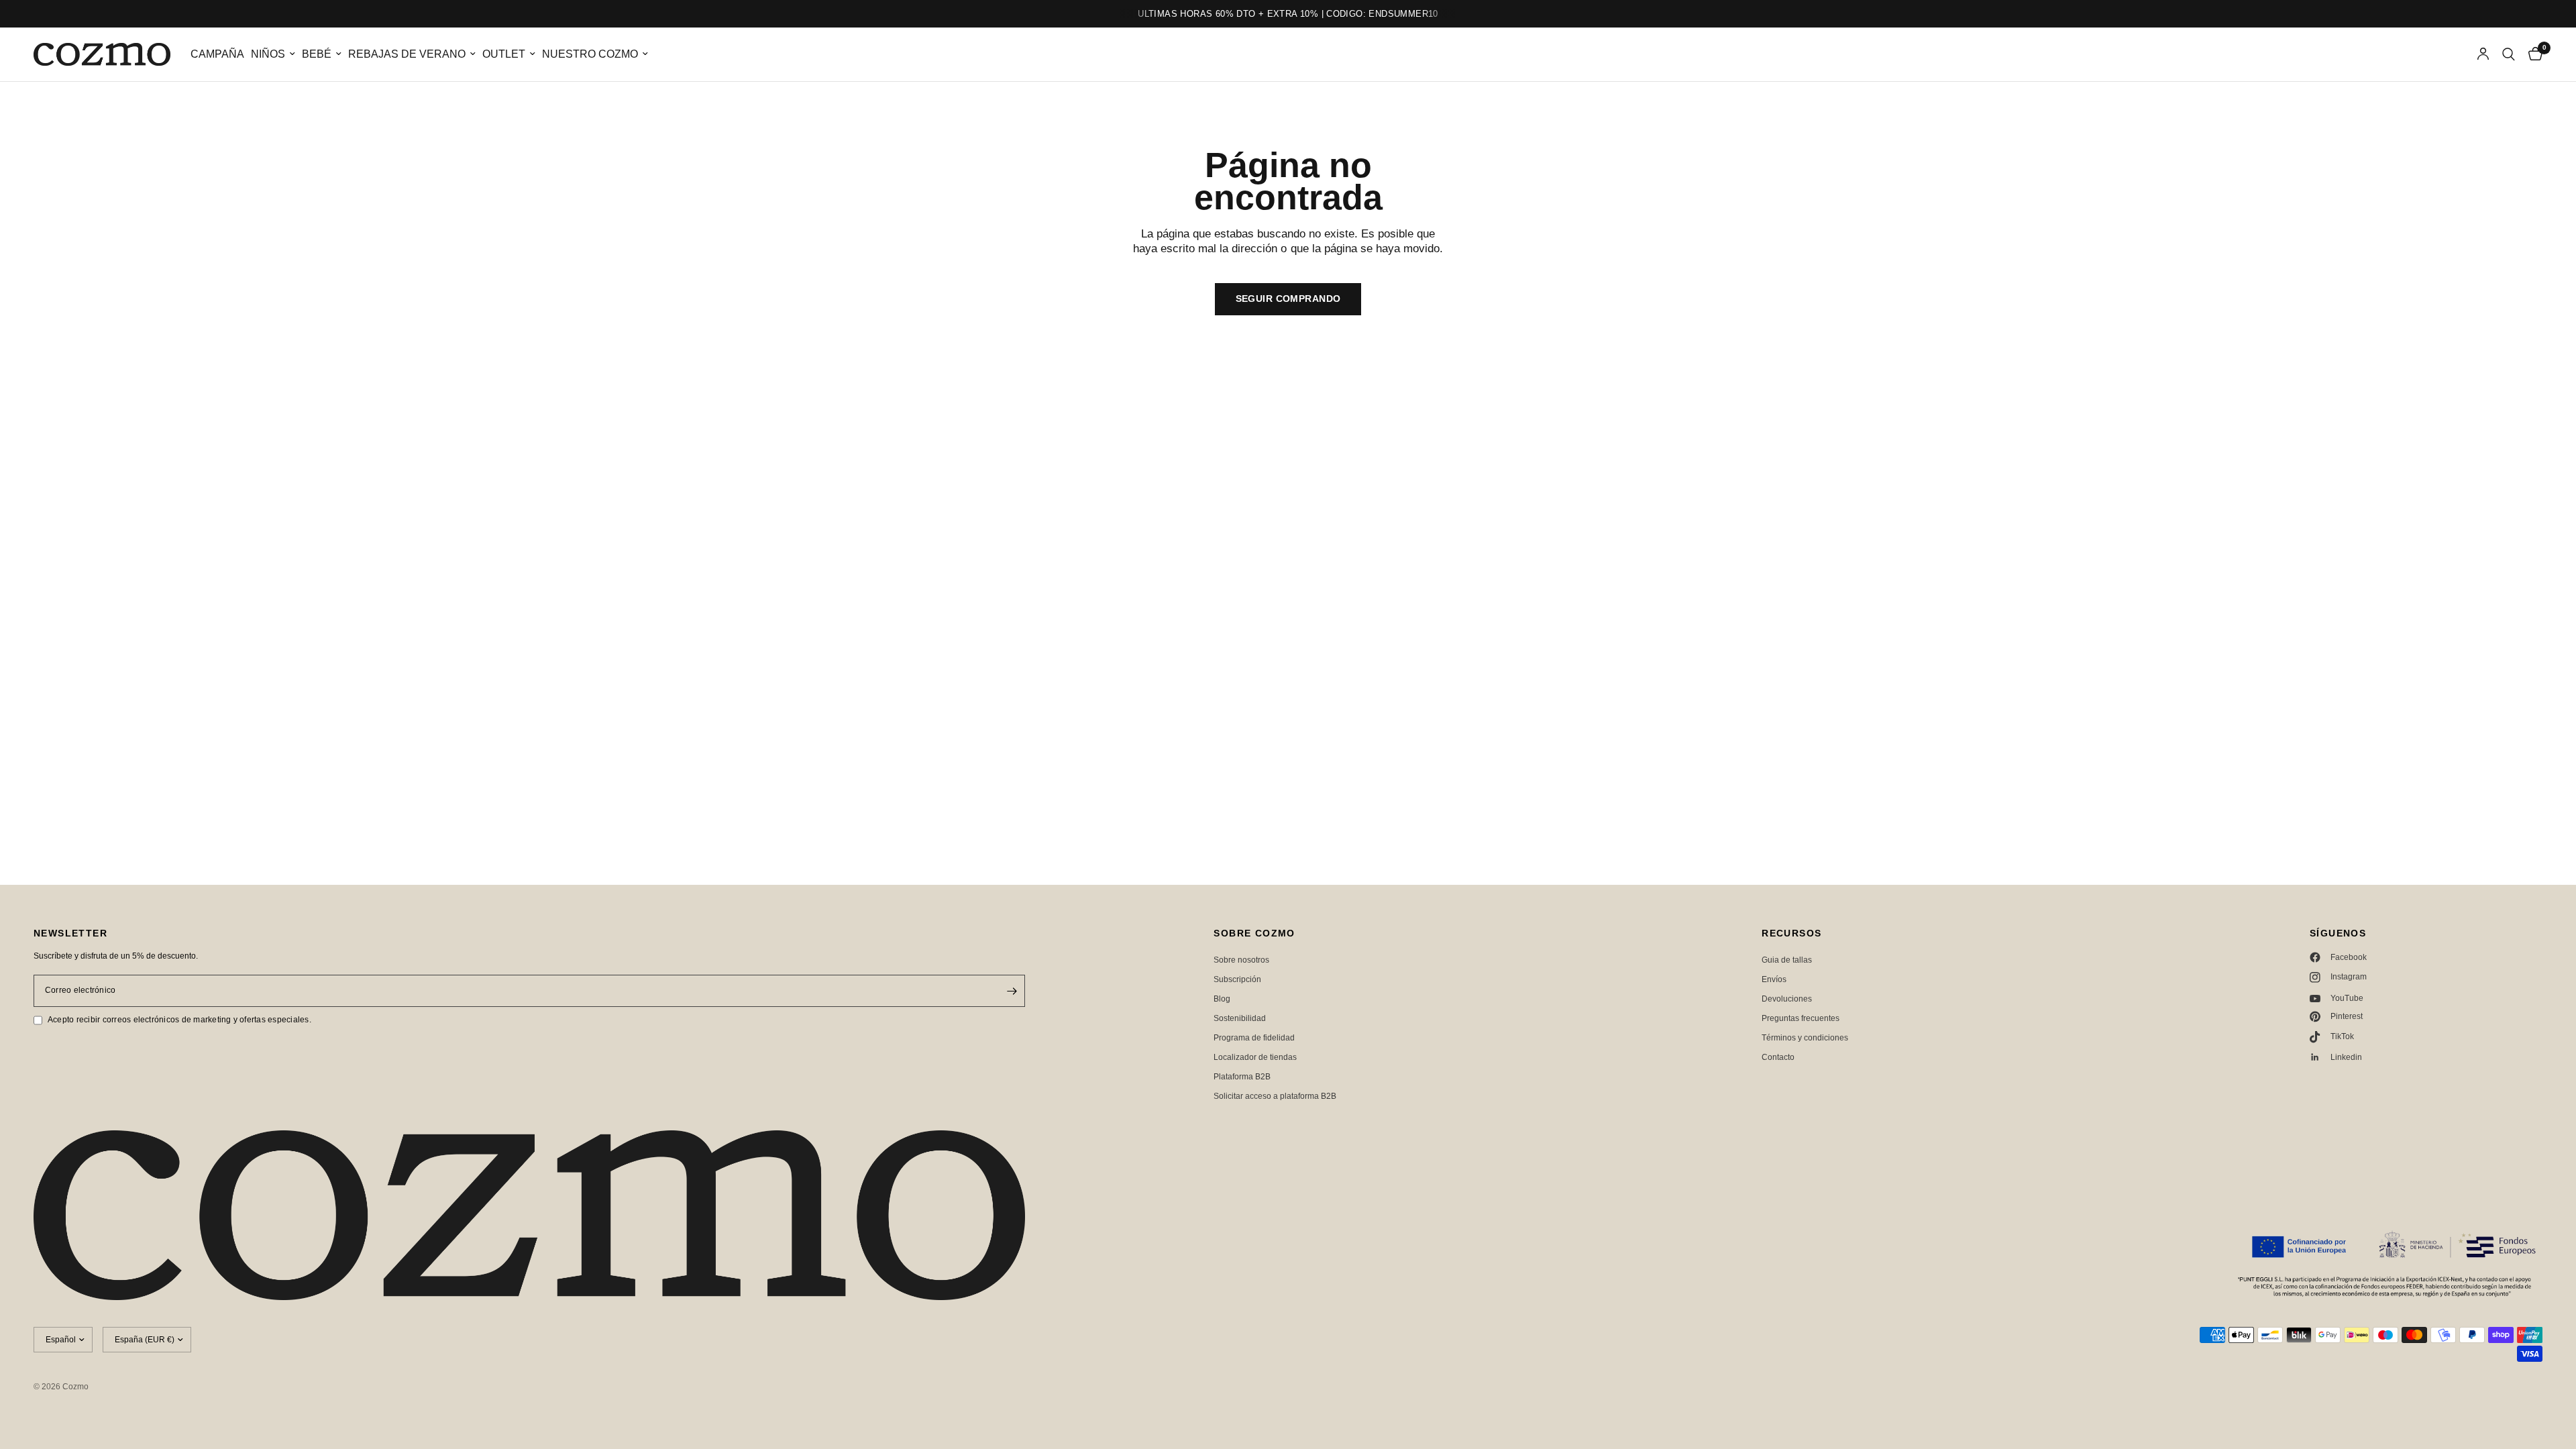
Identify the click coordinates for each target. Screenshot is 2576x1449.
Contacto (1778, 1057)
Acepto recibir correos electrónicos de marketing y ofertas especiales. (179, 1020)
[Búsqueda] (2509, 54)
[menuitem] (217, 55)
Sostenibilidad (1240, 1018)
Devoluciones (1787, 999)
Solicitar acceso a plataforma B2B (1275, 1096)
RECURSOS (1791, 933)
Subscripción (1237, 979)
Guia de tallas (1787, 960)
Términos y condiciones (1805, 1038)
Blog (1222, 999)
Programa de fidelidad (1254, 1038)
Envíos (1774, 979)
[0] (2532, 54)
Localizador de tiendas (1255, 1057)
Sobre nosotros (1241, 960)
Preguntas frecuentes (1801, 1018)
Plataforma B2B (1242, 1077)
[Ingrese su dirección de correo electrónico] (1012, 991)
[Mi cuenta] (2483, 54)
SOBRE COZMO (1254, 933)
